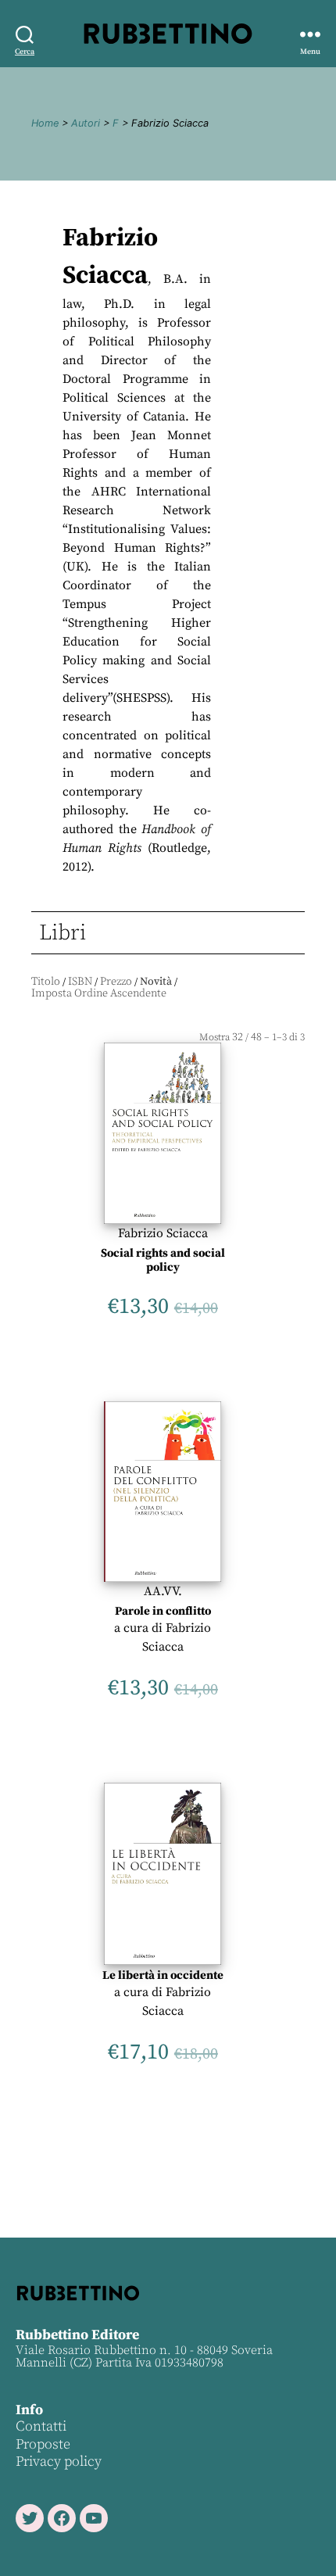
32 (238, 1037)
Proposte (43, 2444)
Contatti (41, 2426)
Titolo (46, 982)
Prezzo (116, 982)
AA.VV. (163, 1591)
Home (45, 123)
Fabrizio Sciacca (163, 1233)
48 (256, 1037)
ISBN (80, 982)
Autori (86, 123)
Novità (156, 982)
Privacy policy (59, 2462)
